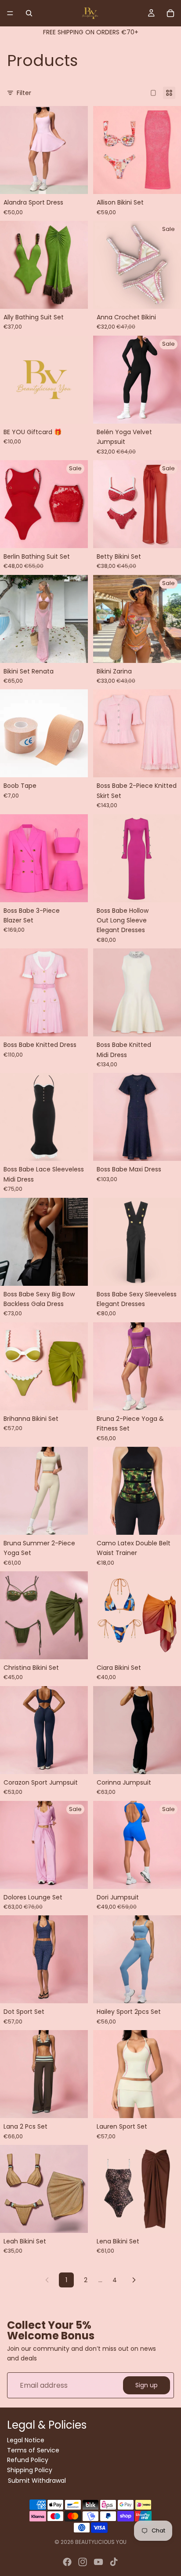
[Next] (134, 2280)
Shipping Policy (30, 2470)
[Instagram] (83, 2562)
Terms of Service (33, 2450)
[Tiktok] (114, 2562)
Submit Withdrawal (37, 2481)
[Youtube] (98, 2562)
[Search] (29, 13)
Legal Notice (26, 2441)
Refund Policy (28, 2460)
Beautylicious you (101, 2542)
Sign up (147, 2385)
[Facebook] (67, 2562)
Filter (24, 93)
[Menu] (10, 13)
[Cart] (170, 13)
